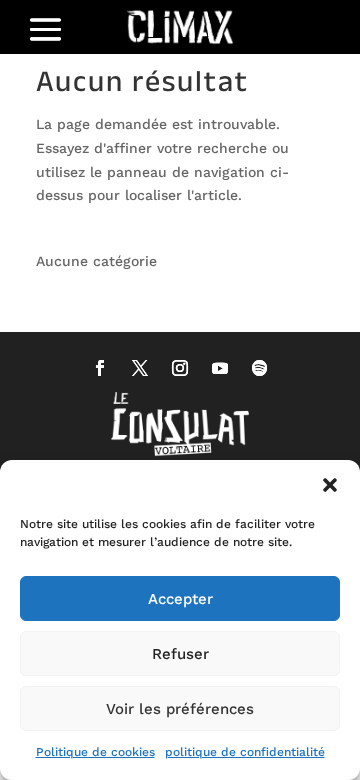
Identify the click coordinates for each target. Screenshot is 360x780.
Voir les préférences (180, 709)
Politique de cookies (95, 752)
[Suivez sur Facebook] (100, 368)
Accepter (180, 599)
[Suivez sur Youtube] (220, 368)
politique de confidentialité (245, 752)
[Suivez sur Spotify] (260, 368)
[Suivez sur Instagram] (180, 368)
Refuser (180, 654)
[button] (330, 485)
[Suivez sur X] (140, 368)
